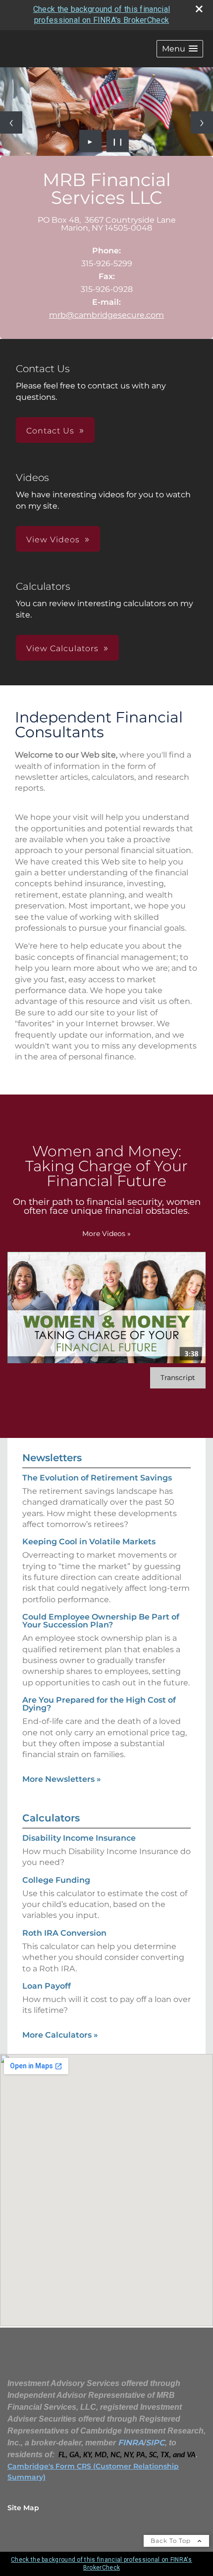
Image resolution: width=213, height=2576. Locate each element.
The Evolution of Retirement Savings (97, 1478)
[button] (180, 49)
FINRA (131, 2443)
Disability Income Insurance (79, 1838)
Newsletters (52, 1458)
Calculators (51, 1818)
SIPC (155, 2443)
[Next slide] (202, 122)
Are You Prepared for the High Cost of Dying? (99, 1704)
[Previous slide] (11, 122)
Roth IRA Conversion (64, 1933)
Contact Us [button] (50, 431)
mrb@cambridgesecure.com (106, 315)
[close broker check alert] (199, 9)
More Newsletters (62, 1779)
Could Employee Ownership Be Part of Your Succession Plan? (101, 1621)
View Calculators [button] (62, 648)
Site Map (23, 2508)
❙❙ (118, 141)
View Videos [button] (53, 540)
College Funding (56, 1880)
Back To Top (172, 2541)
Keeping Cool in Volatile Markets (89, 1542)
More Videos (106, 1234)
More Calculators (60, 2035)
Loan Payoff (47, 1986)
